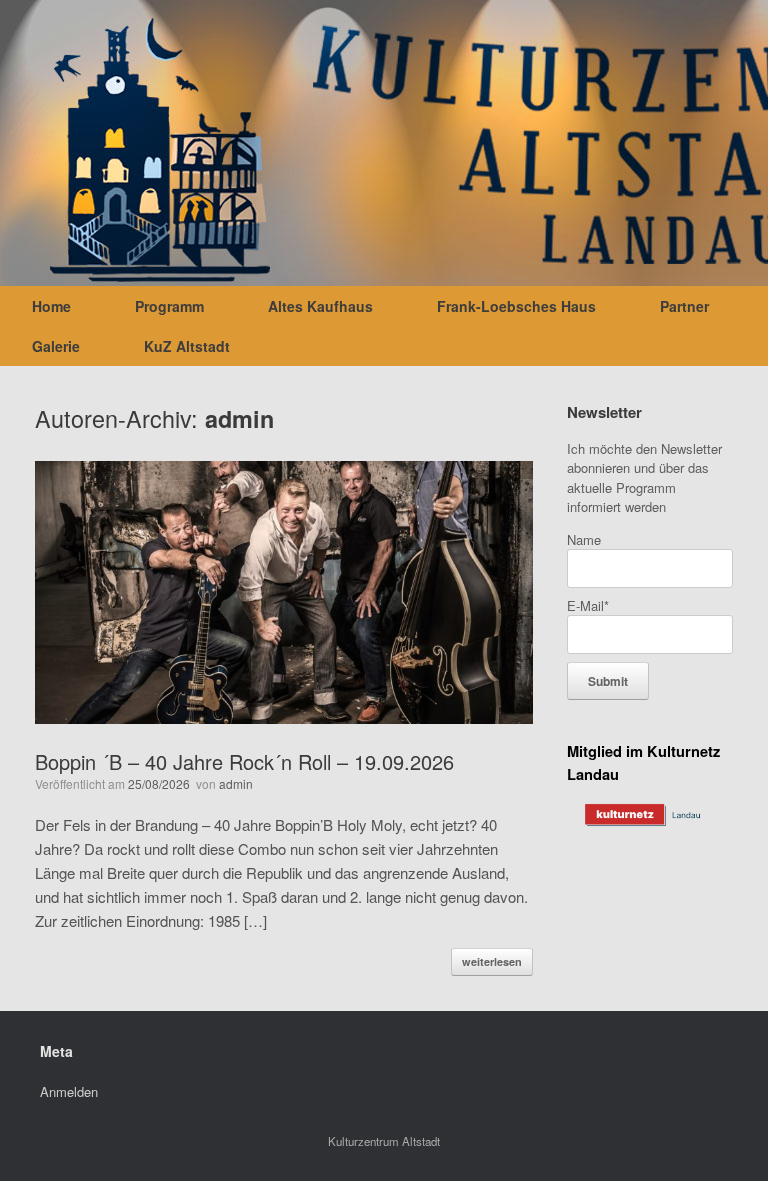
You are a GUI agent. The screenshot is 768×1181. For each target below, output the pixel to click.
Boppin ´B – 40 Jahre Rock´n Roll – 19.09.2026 (244, 761)
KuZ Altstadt (187, 346)
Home (51, 306)
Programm (169, 306)
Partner (684, 306)
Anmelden (69, 1091)
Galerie (56, 346)
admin (239, 418)
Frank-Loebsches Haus (516, 306)
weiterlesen (492, 961)
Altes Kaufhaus (320, 306)
